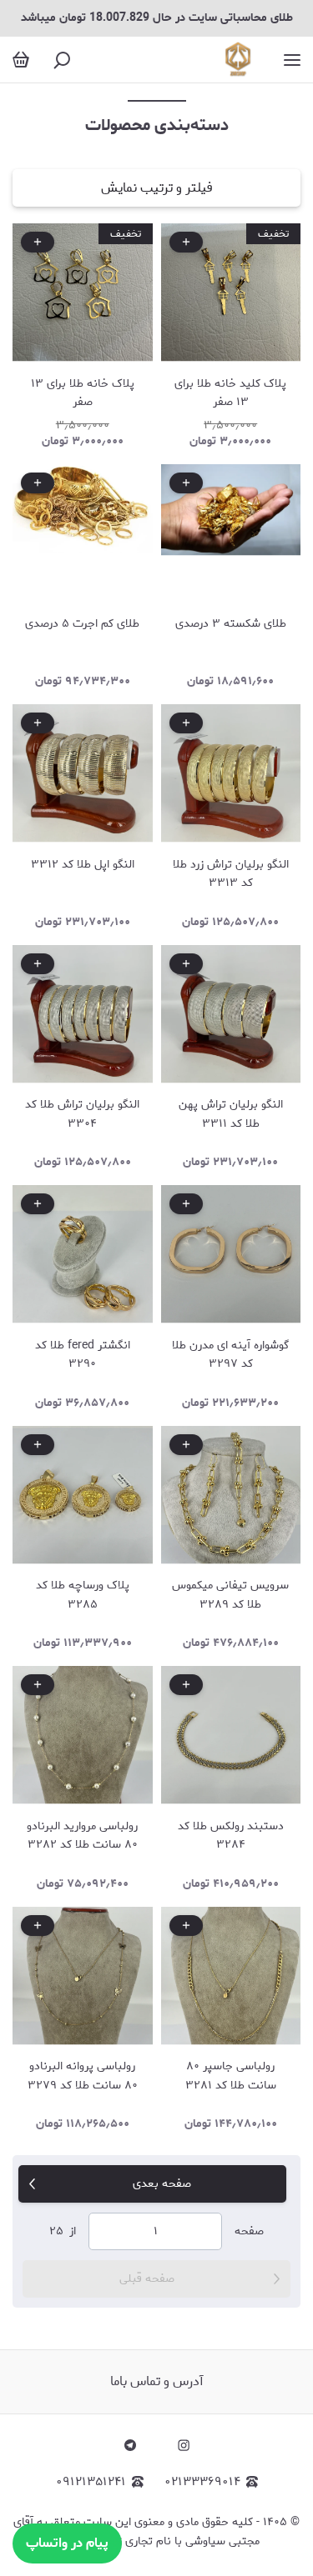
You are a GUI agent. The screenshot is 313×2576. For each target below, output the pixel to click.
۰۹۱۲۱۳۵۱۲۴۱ (91, 2482)
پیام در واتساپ (67, 2543)
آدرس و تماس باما (157, 2381)
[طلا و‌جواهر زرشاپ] (238, 60)
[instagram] (184, 2445)
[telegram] (130, 2445)
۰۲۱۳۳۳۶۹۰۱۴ (202, 2482)
